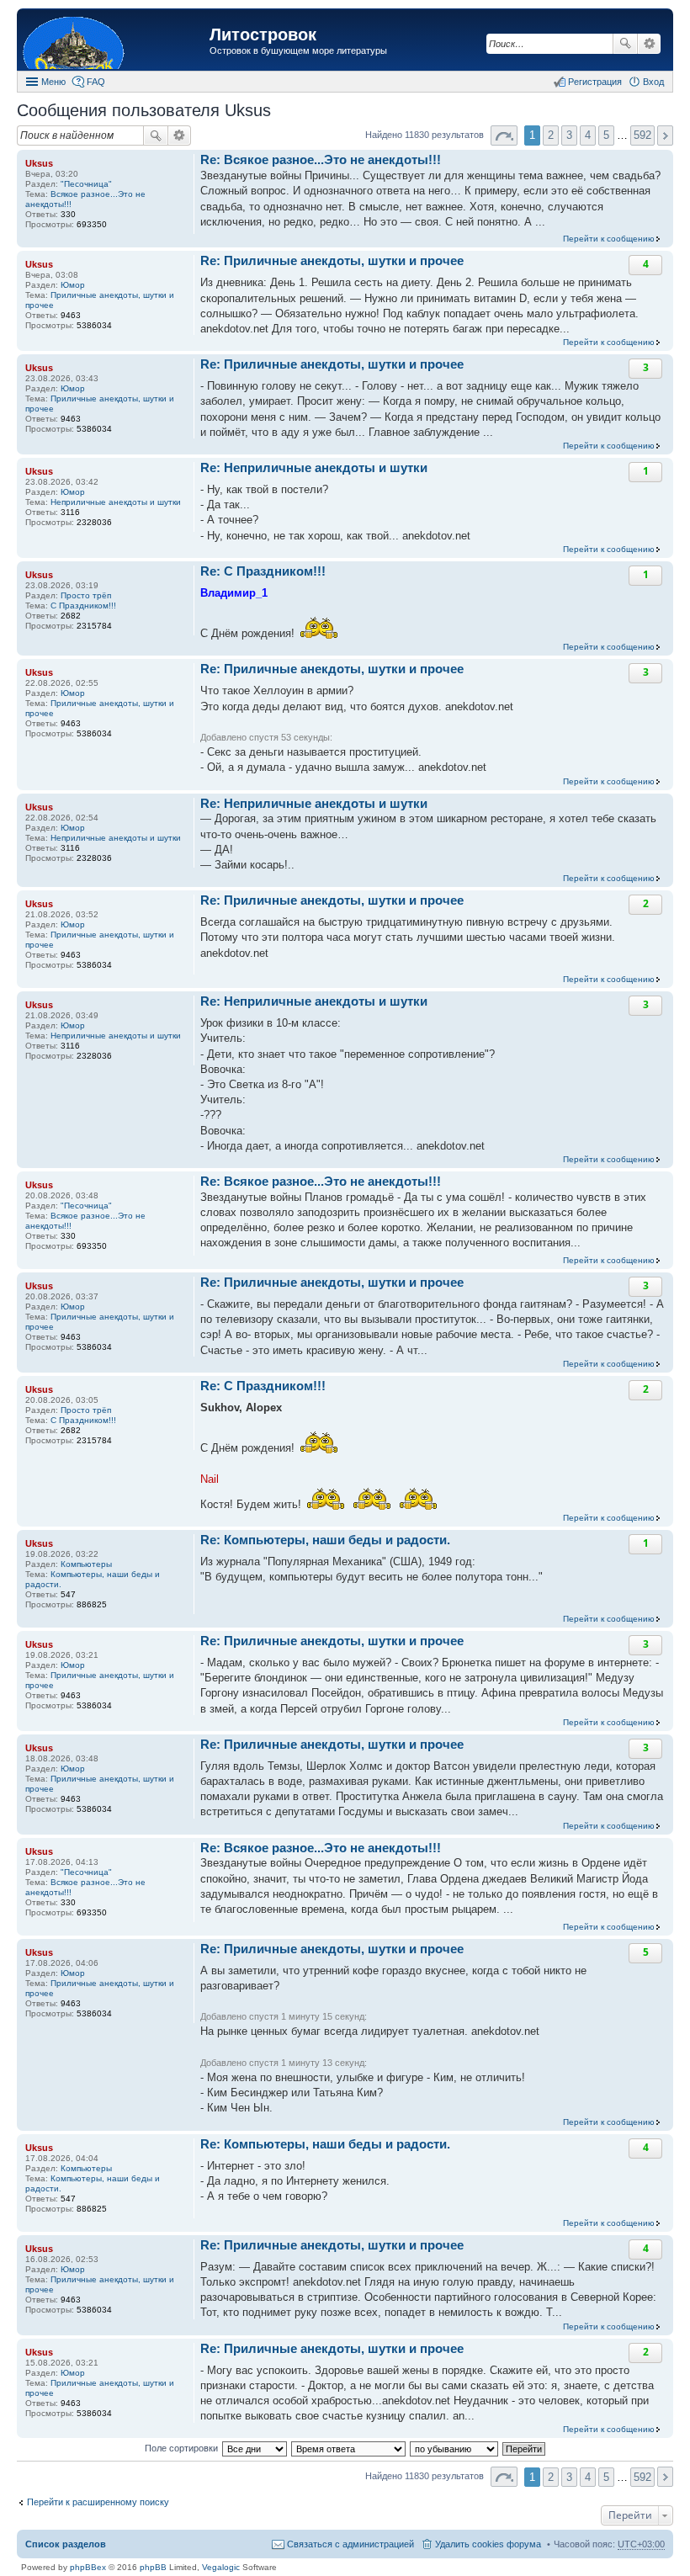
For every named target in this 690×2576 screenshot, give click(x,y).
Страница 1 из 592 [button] (504, 135)
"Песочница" (86, 184)
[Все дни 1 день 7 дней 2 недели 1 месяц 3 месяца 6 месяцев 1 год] (254, 2448)
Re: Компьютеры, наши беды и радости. (325, 1540)
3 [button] (569, 135)
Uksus (39, 163)
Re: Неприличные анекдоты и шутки (314, 467)
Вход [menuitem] (653, 82)
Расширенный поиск (649, 44)
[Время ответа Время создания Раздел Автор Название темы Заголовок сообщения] (349, 2448)
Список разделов (66, 2544)
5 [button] (606, 135)
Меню (53, 82)
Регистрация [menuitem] (595, 82)
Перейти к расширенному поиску (98, 2502)
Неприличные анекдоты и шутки (116, 502)
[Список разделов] (115, 42)
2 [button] (551, 135)
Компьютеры (86, 1564)
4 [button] (588, 135)
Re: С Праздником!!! (263, 571)
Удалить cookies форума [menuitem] (488, 2544)
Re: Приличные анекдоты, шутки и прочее (332, 260)
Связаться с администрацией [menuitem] (350, 2544)
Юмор (73, 285)
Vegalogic (221, 2567)
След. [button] (665, 135)
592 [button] (642, 135)
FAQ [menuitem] (96, 82)
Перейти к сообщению (609, 239)
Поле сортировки (181, 2448)
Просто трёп (86, 595)
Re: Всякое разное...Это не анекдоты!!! (321, 159)
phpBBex (88, 2567)
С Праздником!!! (83, 605)
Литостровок (263, 35)
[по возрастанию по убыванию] (455, 2448)
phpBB (153, 2567)
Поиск (625, 44)
